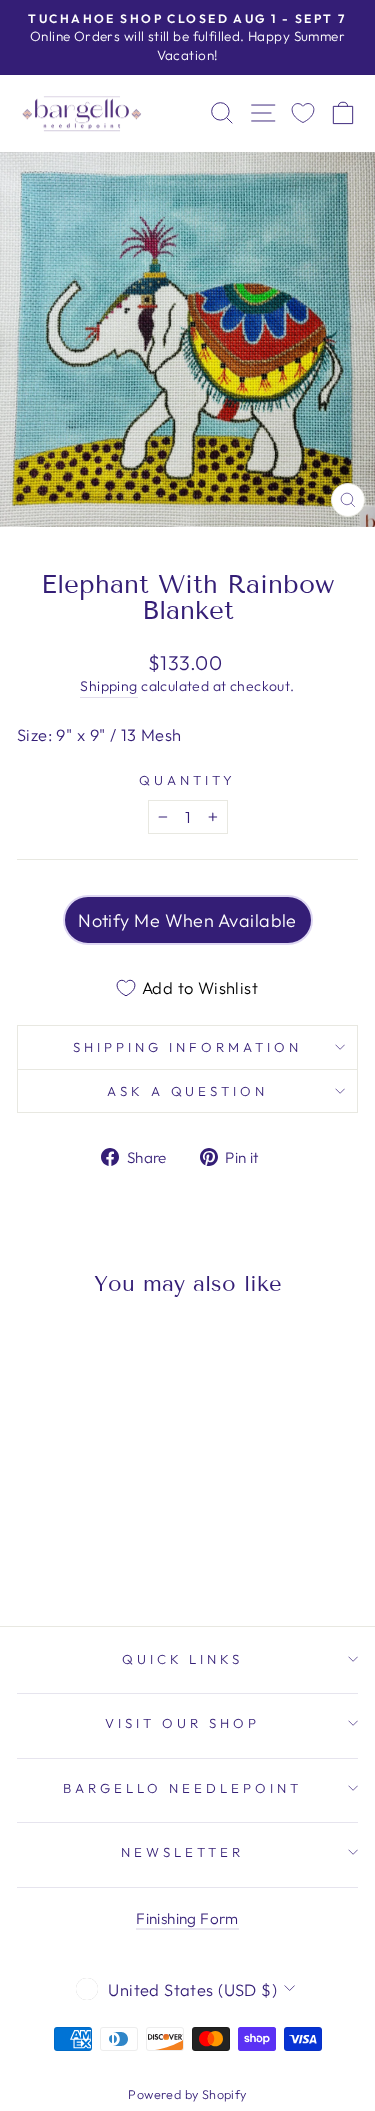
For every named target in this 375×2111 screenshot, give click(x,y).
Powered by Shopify (187, 2094)
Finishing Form (187, 1918)
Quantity (187, 780)
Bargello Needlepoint (182, 1788)
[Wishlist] (303, 113)
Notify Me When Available (187, 920)
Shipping (108, 686)
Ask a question (188, 1091)
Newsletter (182, 1852)
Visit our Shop (182, 1723)
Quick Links (183, 1659)
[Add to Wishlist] (41, 1349)
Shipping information (187, 1047)
